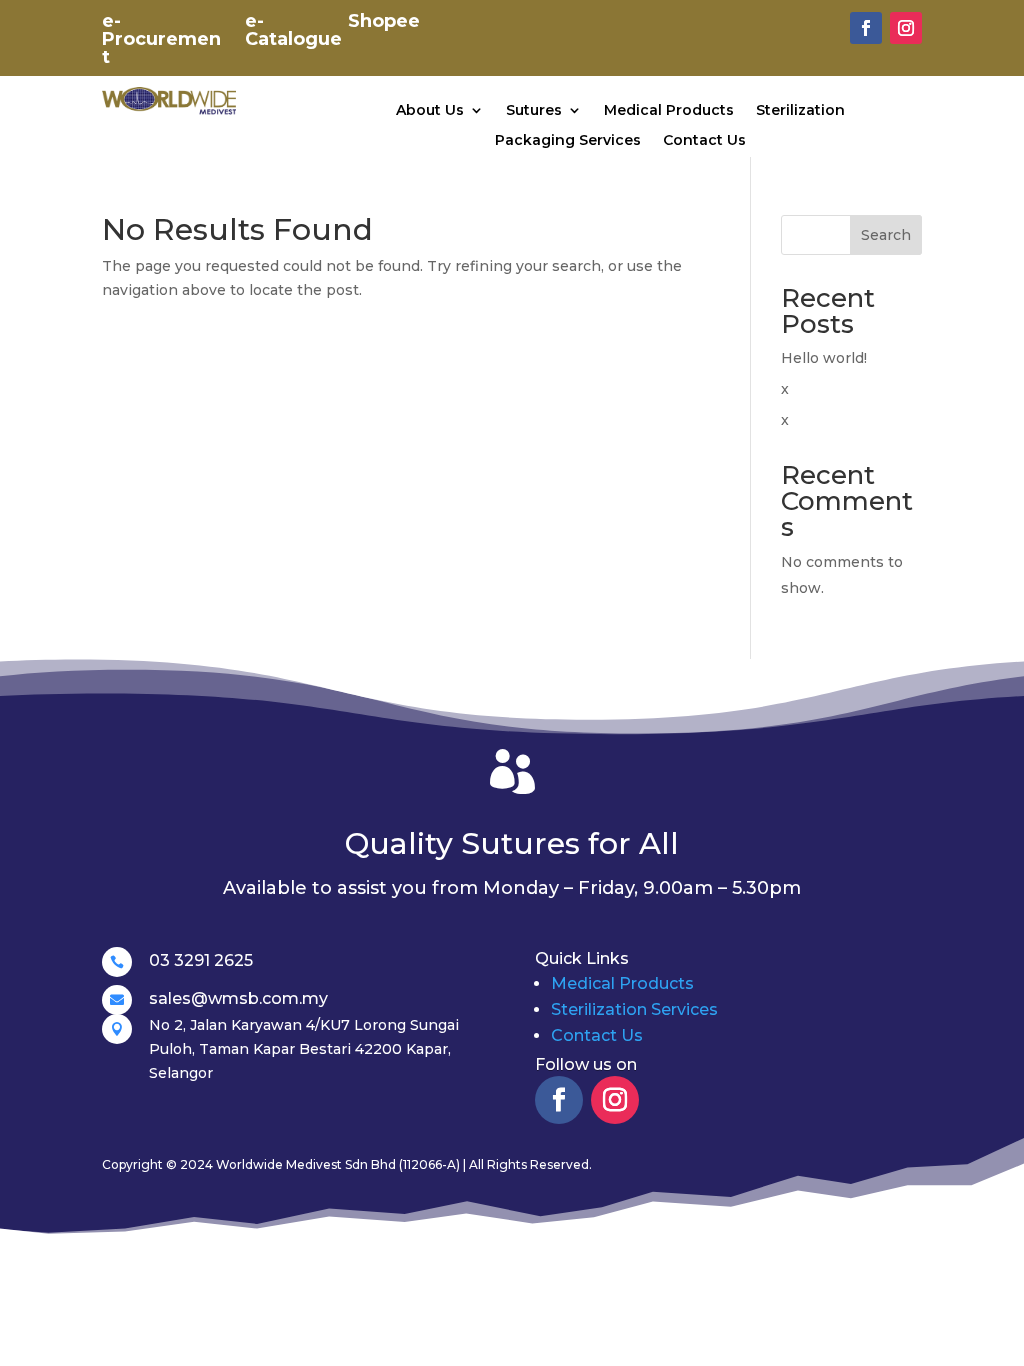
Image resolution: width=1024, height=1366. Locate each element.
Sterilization (800, 111)
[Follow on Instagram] (906, 28)
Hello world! (824, 358)
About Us (430, 111)
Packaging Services (568, 141)
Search (886, 235)
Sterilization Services (634, 1009)
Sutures (534, 111)
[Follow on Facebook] (866, 28)
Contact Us (704, 141)
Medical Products (669, 111)
